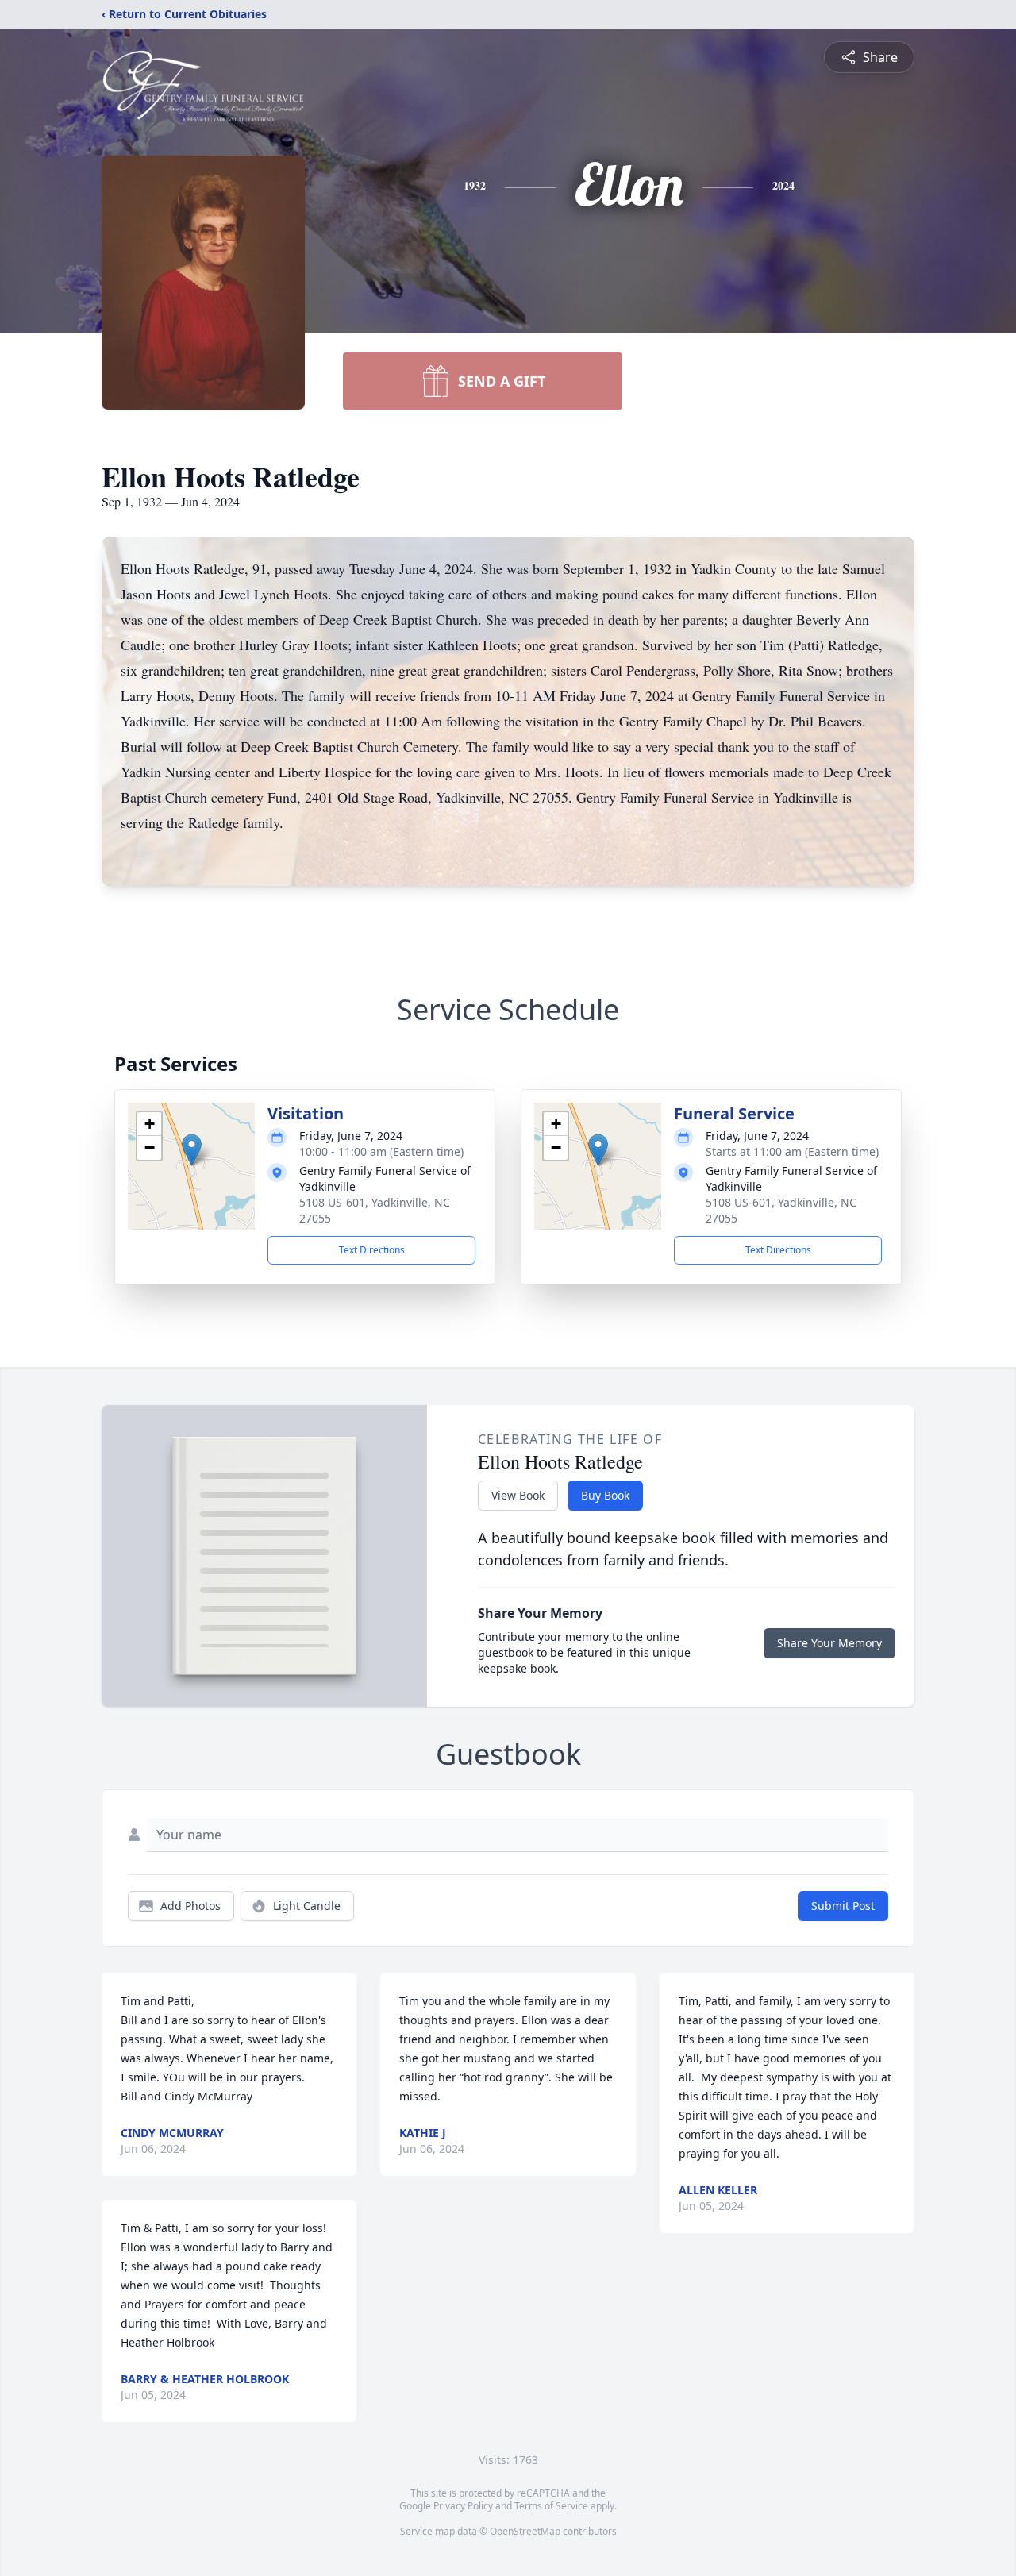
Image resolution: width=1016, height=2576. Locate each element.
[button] (192, 1150)
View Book (518, 1495)
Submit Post (843, 1906)
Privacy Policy (463, 2506)
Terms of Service (551, 2506)
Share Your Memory (829, 1643)
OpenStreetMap (525, 2531)
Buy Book (605, 1495)
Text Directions (372, 1250)
